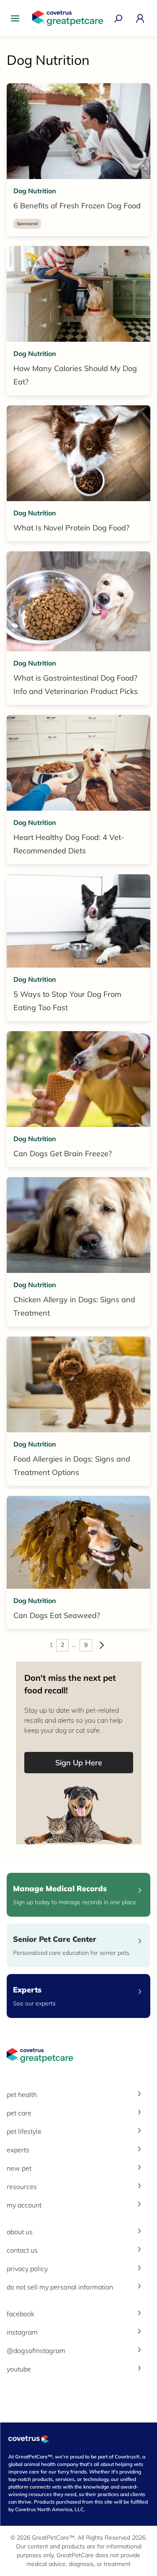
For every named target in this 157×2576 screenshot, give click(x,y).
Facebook (21, 2314)
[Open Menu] (17, 18)
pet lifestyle (24, 2131)
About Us (20, 2232)
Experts (18, 2150)
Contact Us (22, 2250)
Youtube (19, 2369)
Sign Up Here (79, 1763)
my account (24, 2205)
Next (102, 1645)
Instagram (22, 2332)
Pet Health (22, 2095)
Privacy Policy (27, 2269)
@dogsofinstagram (36, 2351)
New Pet (19, 2168)
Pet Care (19, 2113)
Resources (22, 2187)
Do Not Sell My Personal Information (60, 2287)
